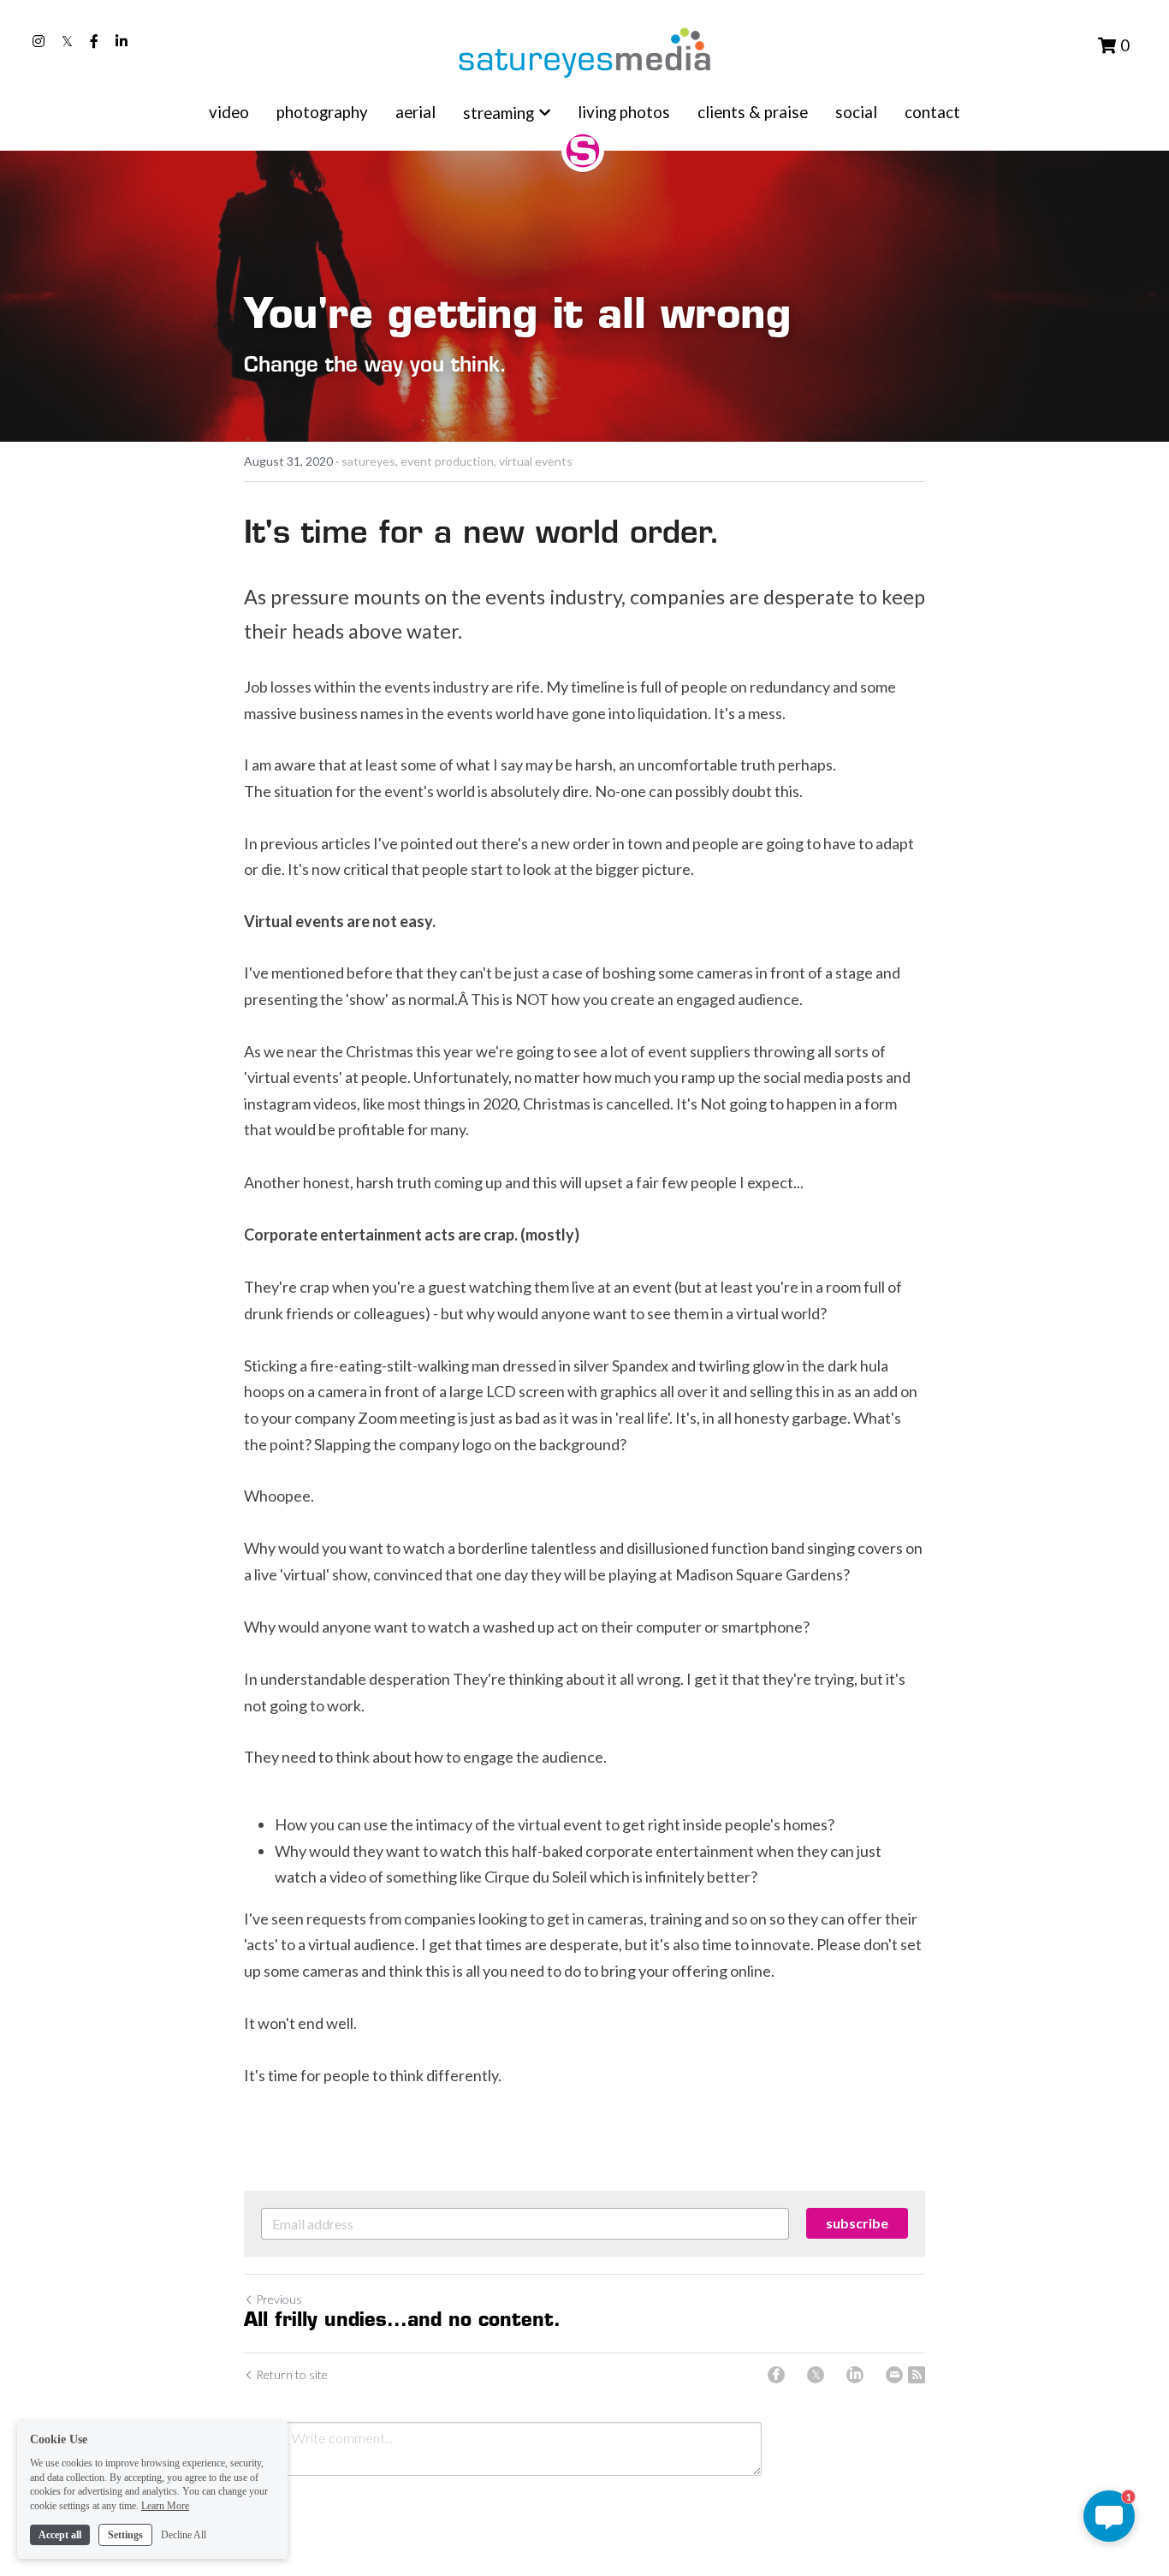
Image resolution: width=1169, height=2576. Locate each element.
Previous (279, 2299)
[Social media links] (39, 41)
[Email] (894, 2375)
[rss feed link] (917, 2375)
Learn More (165, 2506)
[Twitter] (816, 2375)
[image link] (584, 51)
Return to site (292, 2374)
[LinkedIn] (855, 2375)
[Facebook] (776, 2375)
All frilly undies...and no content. (402, 2321)
